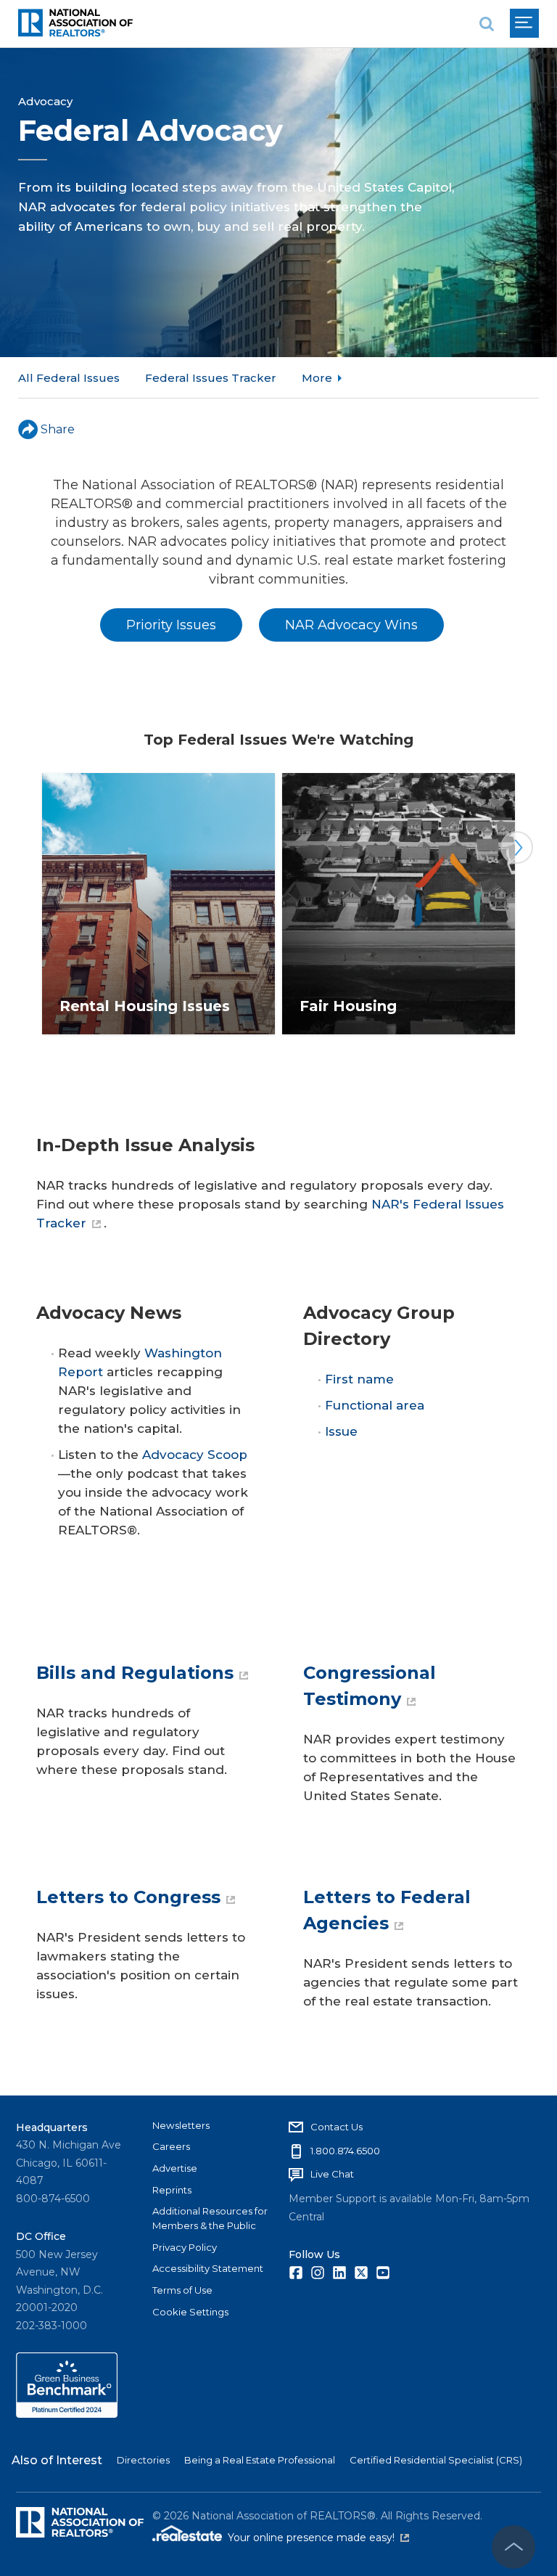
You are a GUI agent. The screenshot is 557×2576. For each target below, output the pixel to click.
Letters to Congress (128, 1897)
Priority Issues (171, 625)
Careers (171, 2146)
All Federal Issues (69, 378)
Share (58, 429)
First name (359, 1379)
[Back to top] (513, 2547)
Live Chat (332, 2174)
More (317, 378)
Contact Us (337, 2127)
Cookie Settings (190, 2312)
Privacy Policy (185, 2247)
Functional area (375, 1405)
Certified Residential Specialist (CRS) (436, 2460)
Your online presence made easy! (318, 2538)
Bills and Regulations (135, 1673)
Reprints (172, 2190)
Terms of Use (182, 2290)
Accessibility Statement (208, 2268)
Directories (143, 2460)
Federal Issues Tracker (211, 378)
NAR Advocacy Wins (351, 625)
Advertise (175, 2168)
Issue (341, 1431)
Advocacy (45, 101)
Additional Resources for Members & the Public (210, 2218)
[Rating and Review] (67, 2414)
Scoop (227, 1455)
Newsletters (181, 2125)
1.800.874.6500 (345, 2151)
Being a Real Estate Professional (260, 2460)
